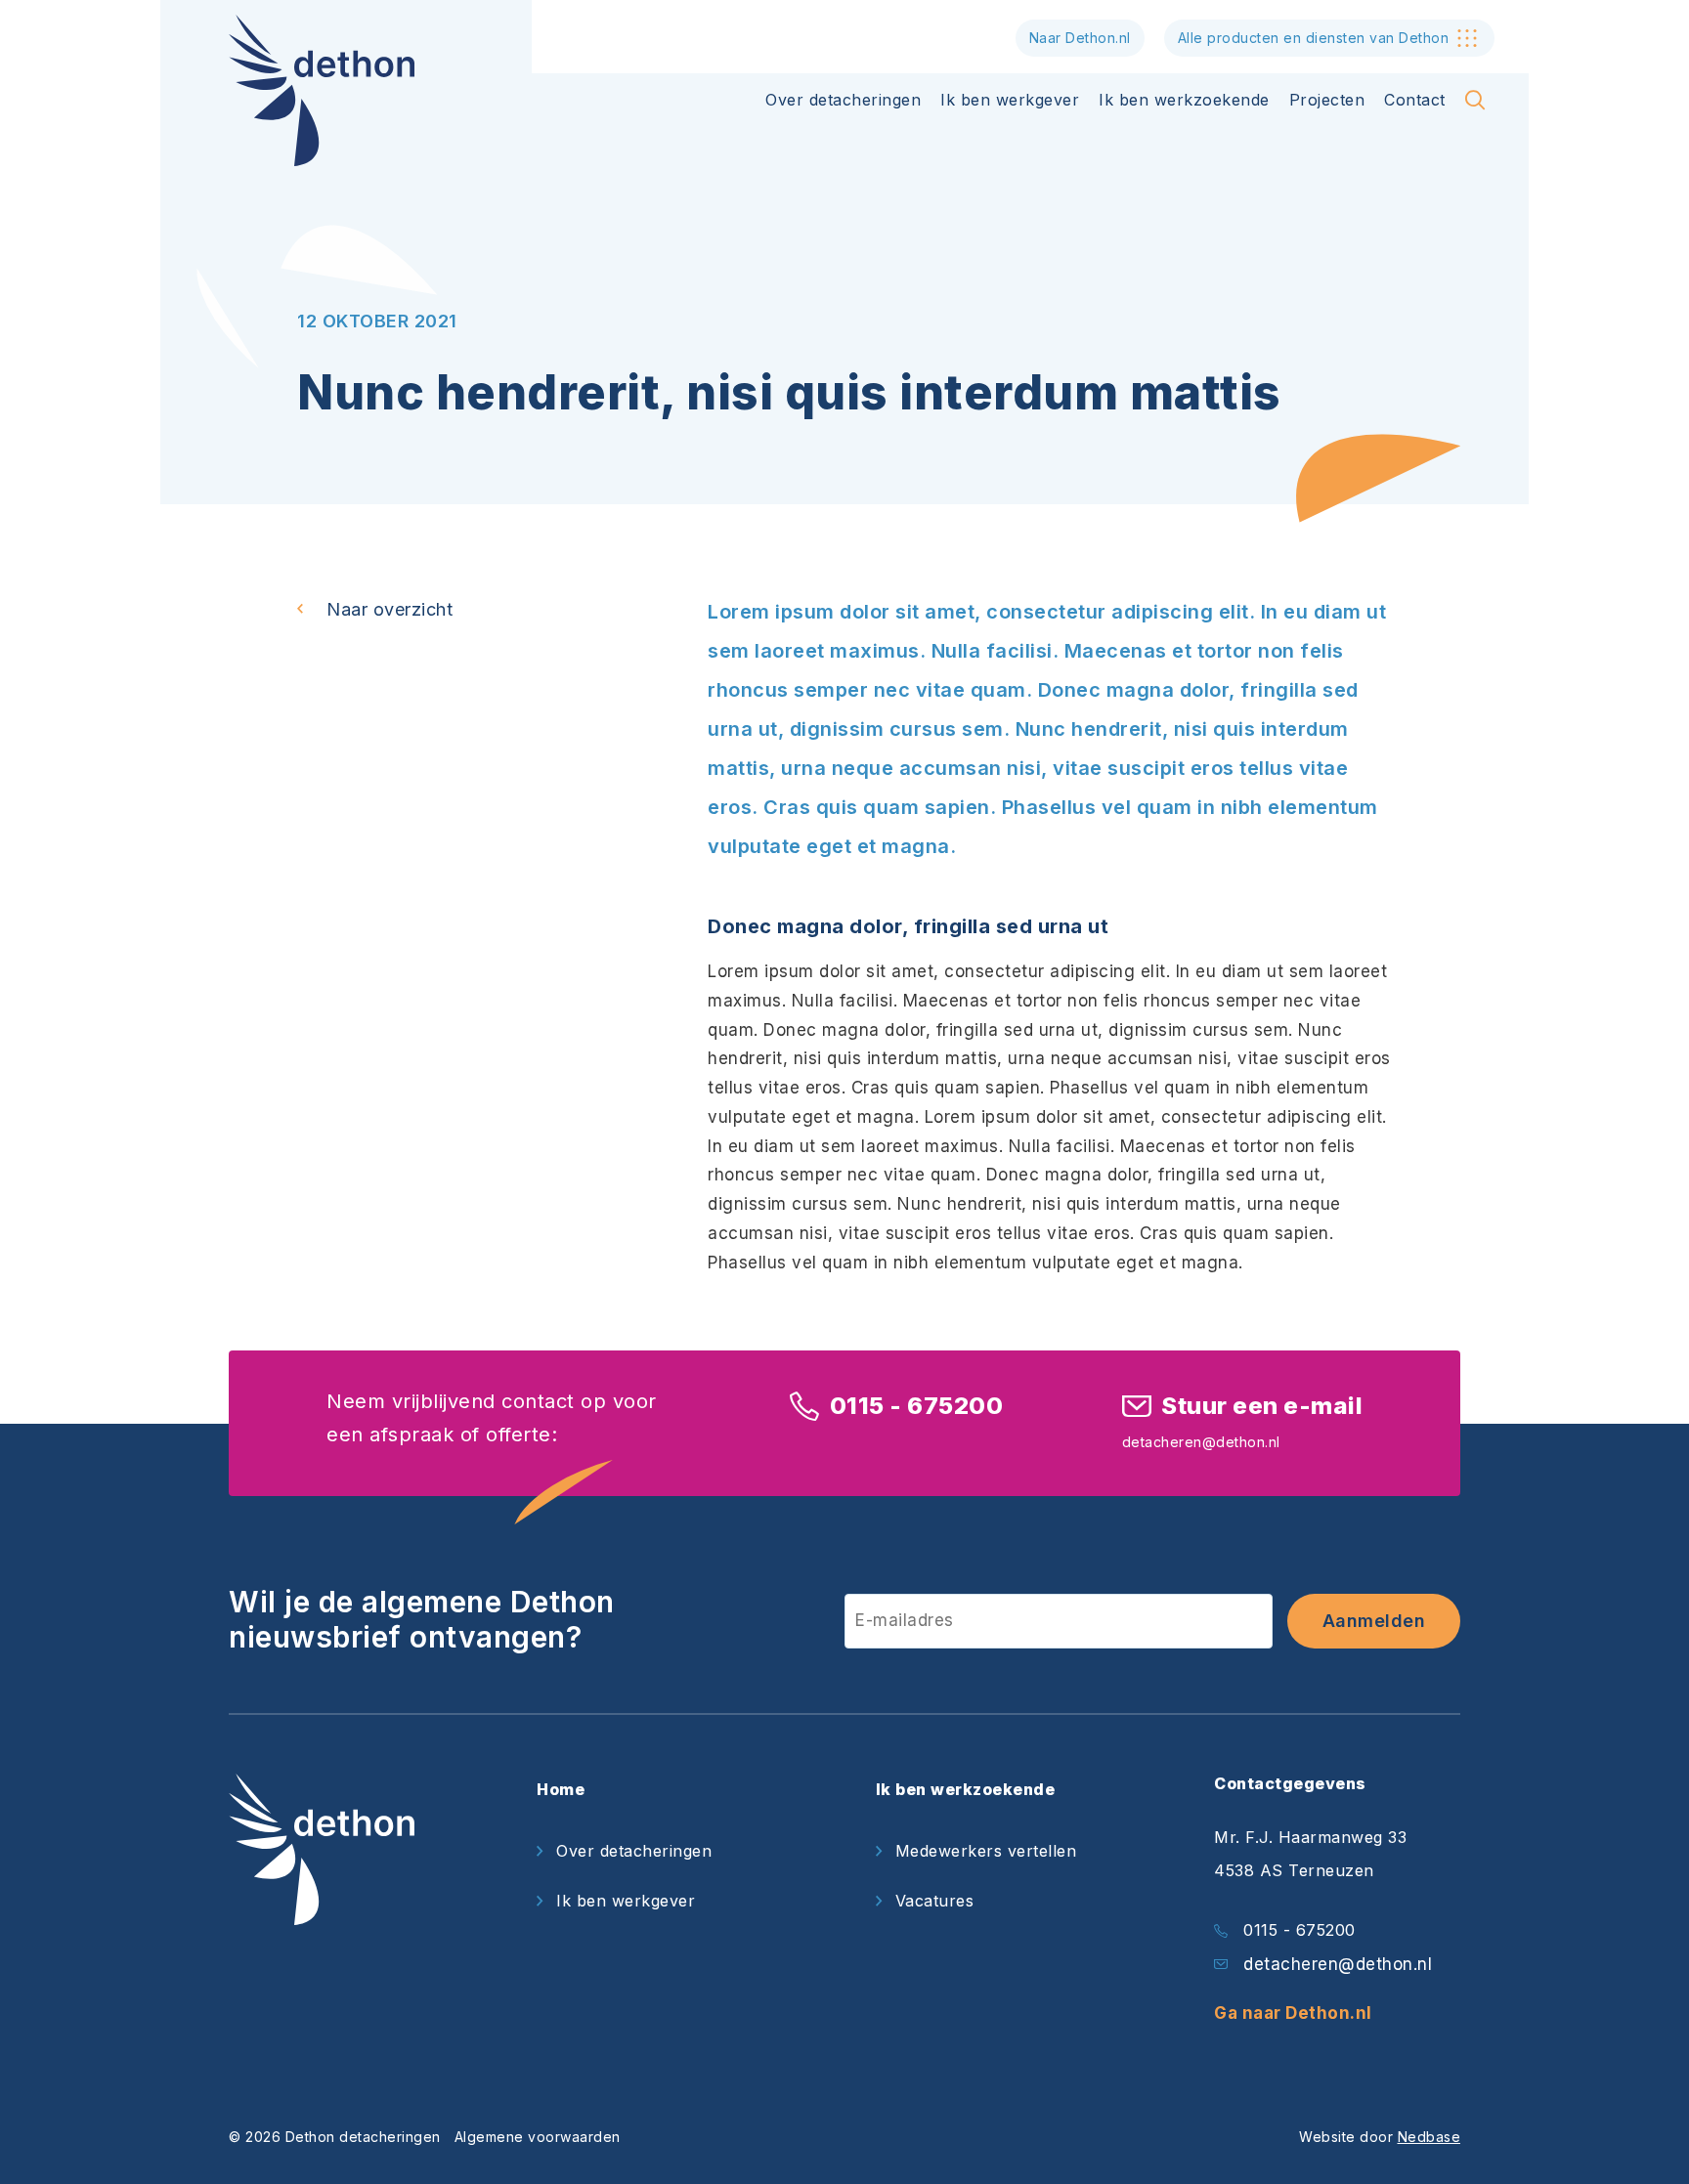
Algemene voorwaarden (538, 2137)
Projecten (1327, 100)
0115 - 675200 (916, 1406)
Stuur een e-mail (1262, 1406)
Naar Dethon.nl (1080, 38)
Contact (1415, 100)
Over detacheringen (843, 100)
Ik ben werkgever (1010, 100)
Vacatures (935, 1901)
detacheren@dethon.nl (1338, 1964)
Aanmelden (1374, 1621)
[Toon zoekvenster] (1475, 100)
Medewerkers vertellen (986, 1851)
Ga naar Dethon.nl (1293, 2013)
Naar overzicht (390, 609)
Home (561, 1789)
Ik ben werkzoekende (1184, 100)
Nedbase (1429, 2137)
